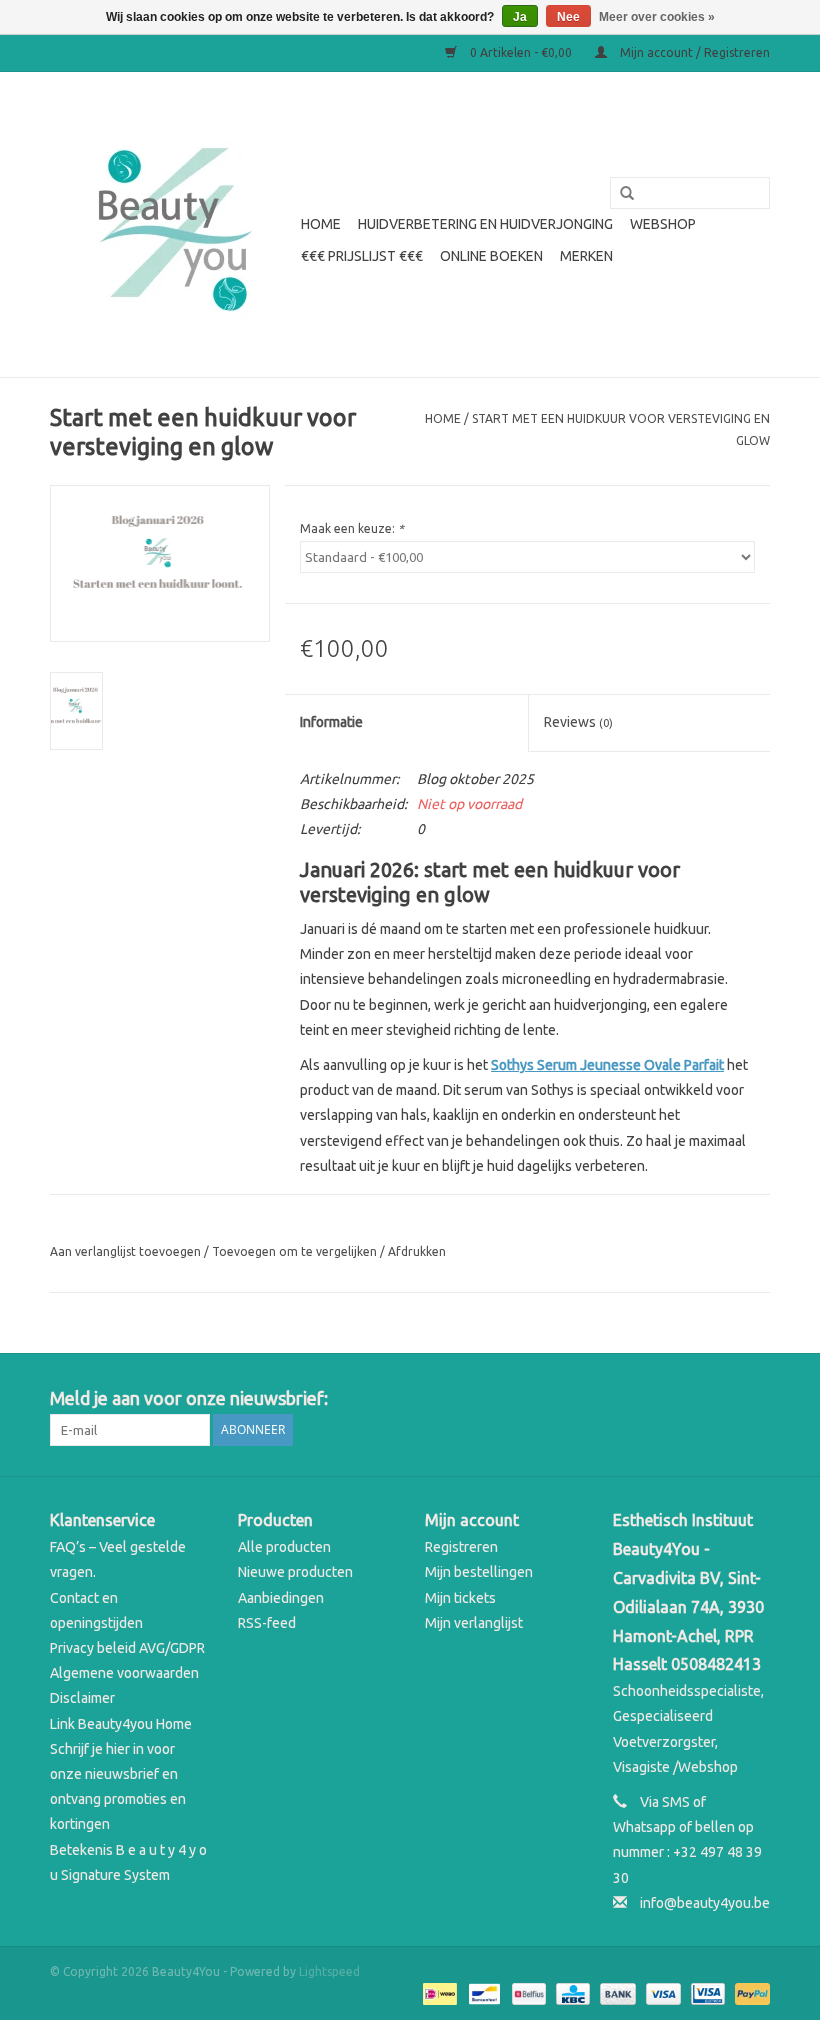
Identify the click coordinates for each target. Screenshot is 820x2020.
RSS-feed (267, 1623)
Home (321, 224)
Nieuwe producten (295, 1572)
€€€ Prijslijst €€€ (362, 256)
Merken (586, 256)
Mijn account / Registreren (693, 52)
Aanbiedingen (281, 1598)
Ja (520, 17)
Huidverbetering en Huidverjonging (485, 224)
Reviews (578, 722)
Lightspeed (329, 1971)
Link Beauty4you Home (121, 1724)
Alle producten (284, 1547)
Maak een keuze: (352, 528)
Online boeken (491, 256)
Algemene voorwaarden (124, 1673)
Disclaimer (82, 1698)
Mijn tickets (460, 1598)
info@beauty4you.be (705, 1903)
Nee (568, 17)
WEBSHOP (663, 224)
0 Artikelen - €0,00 (521, 52)
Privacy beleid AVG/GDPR (127, 1648)
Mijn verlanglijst (474, 1623)
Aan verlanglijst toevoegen (125, 1251)
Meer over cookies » (657, 17)
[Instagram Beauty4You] (754, 1399)
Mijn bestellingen (479, 1572)
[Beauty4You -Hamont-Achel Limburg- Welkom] (172, 224)
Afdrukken (417, 1251)
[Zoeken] (620, 194)
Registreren (461, 1547)
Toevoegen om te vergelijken (296, 1251)
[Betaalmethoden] (438, 1992)
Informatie (331, 722)
